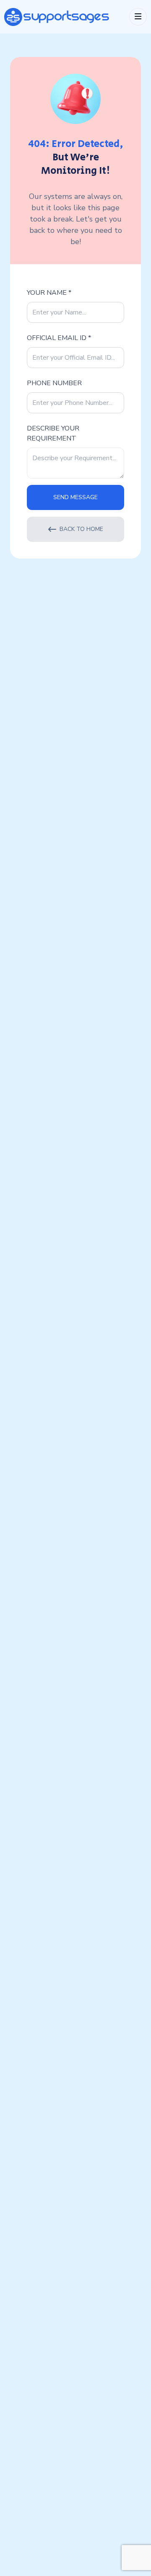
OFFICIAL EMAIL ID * (59, 338)
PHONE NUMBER (54, 383)
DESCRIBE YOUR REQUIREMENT (53, 433)
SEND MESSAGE (75, 497)
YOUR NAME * (49, 293)
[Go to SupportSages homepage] (57, 17)
